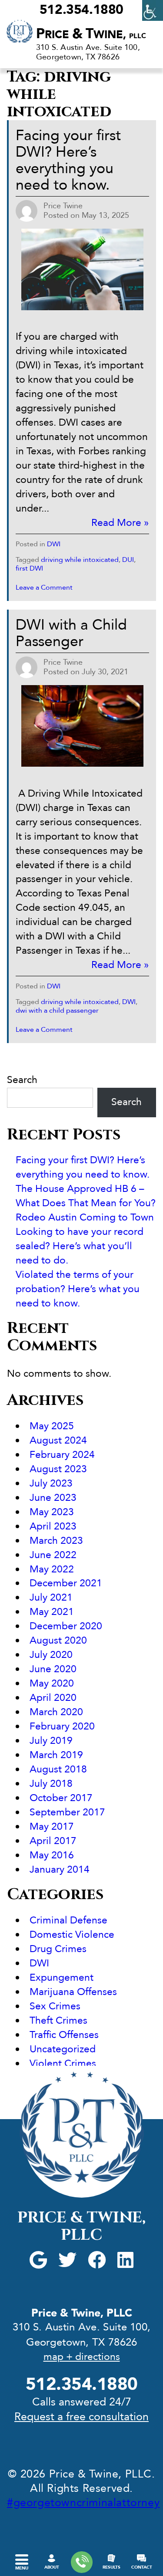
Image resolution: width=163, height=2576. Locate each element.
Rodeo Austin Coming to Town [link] (85, 1217)
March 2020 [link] (56, 1712)
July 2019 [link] (51, 1741)
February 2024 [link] (62, 1455)
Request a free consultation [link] (81, 2417)
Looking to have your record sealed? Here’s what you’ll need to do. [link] (80, 1246)
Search (22, 1080)
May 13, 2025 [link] (105, 215)
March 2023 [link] (56, 1541)
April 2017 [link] (53, 1841)
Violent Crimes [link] (63, 2063)
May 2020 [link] (52, 1683)
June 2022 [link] (53, 1555)
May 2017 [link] (52, 1826)
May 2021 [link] (52, 1612)
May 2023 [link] (52, 1512)
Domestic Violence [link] (72, 1934)
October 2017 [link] (61, 1798)
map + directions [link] (82, 2357)
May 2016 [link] (52, 1855)
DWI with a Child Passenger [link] (71, 633)
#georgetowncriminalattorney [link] (83, 2503)
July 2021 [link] (51, 1597)
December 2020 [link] (66, 1626)
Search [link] (126, 1102)
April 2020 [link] (53, 1698)
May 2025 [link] (52, 1426)
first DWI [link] (29, 568)
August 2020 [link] (58, 1640)
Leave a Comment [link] (44, 587)
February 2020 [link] (62, 1726)
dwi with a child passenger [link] (57, 1011)
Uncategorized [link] (63, 2049)
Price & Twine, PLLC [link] (81, 2226)
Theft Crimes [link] (58, 2020)
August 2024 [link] (58, 1440)
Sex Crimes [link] (55, 2006)
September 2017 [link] (67, 1812)
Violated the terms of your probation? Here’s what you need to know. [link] (78, 1289)
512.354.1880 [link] (81, 10)
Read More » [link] (120, 523)
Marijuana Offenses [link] (73, 1992)
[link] (153, 10)
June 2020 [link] (53, 1669)
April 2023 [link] (53, 1526)
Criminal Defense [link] (68, 1920)
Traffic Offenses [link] (64, 2035)
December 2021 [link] (66, 1583)
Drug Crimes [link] (58, 1949)
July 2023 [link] (51, 1483)
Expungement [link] (62, 1977)
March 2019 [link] (56, 1755)
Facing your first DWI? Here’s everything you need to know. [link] (68, 160)
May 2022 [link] (52, 1569)
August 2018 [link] (58, 1769)
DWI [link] (54, 544)
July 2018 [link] (51, 1784)
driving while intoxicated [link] (80, 560)
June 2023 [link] (53, 1498)
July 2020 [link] (51, 1655)
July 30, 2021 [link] (105, 672)
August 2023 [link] (58, 1469)
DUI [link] (128, 560)
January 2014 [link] (60, 1869)
